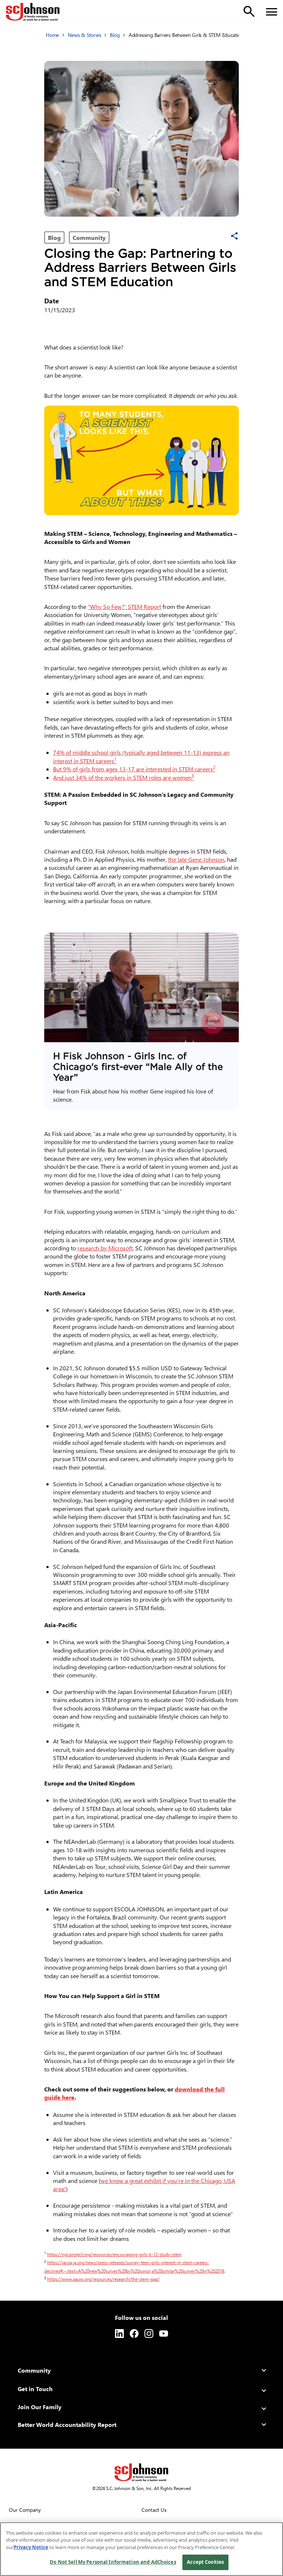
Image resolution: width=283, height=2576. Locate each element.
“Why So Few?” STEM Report (124, 607)
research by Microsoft (105, 1248)
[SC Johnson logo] (141, 2472)
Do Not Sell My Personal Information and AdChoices (113, 2562)
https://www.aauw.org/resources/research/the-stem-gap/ (105, 2279)
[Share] (234, 236)
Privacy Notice (31, 2547)
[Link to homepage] (33, 12)
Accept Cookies (205, 2562)
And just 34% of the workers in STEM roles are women (123, 777)
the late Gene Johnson (196, 859)
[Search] (249, 11)
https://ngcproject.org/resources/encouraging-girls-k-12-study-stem (116, 2254)
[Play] (141, 987)
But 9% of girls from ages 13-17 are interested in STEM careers (134, 769)
